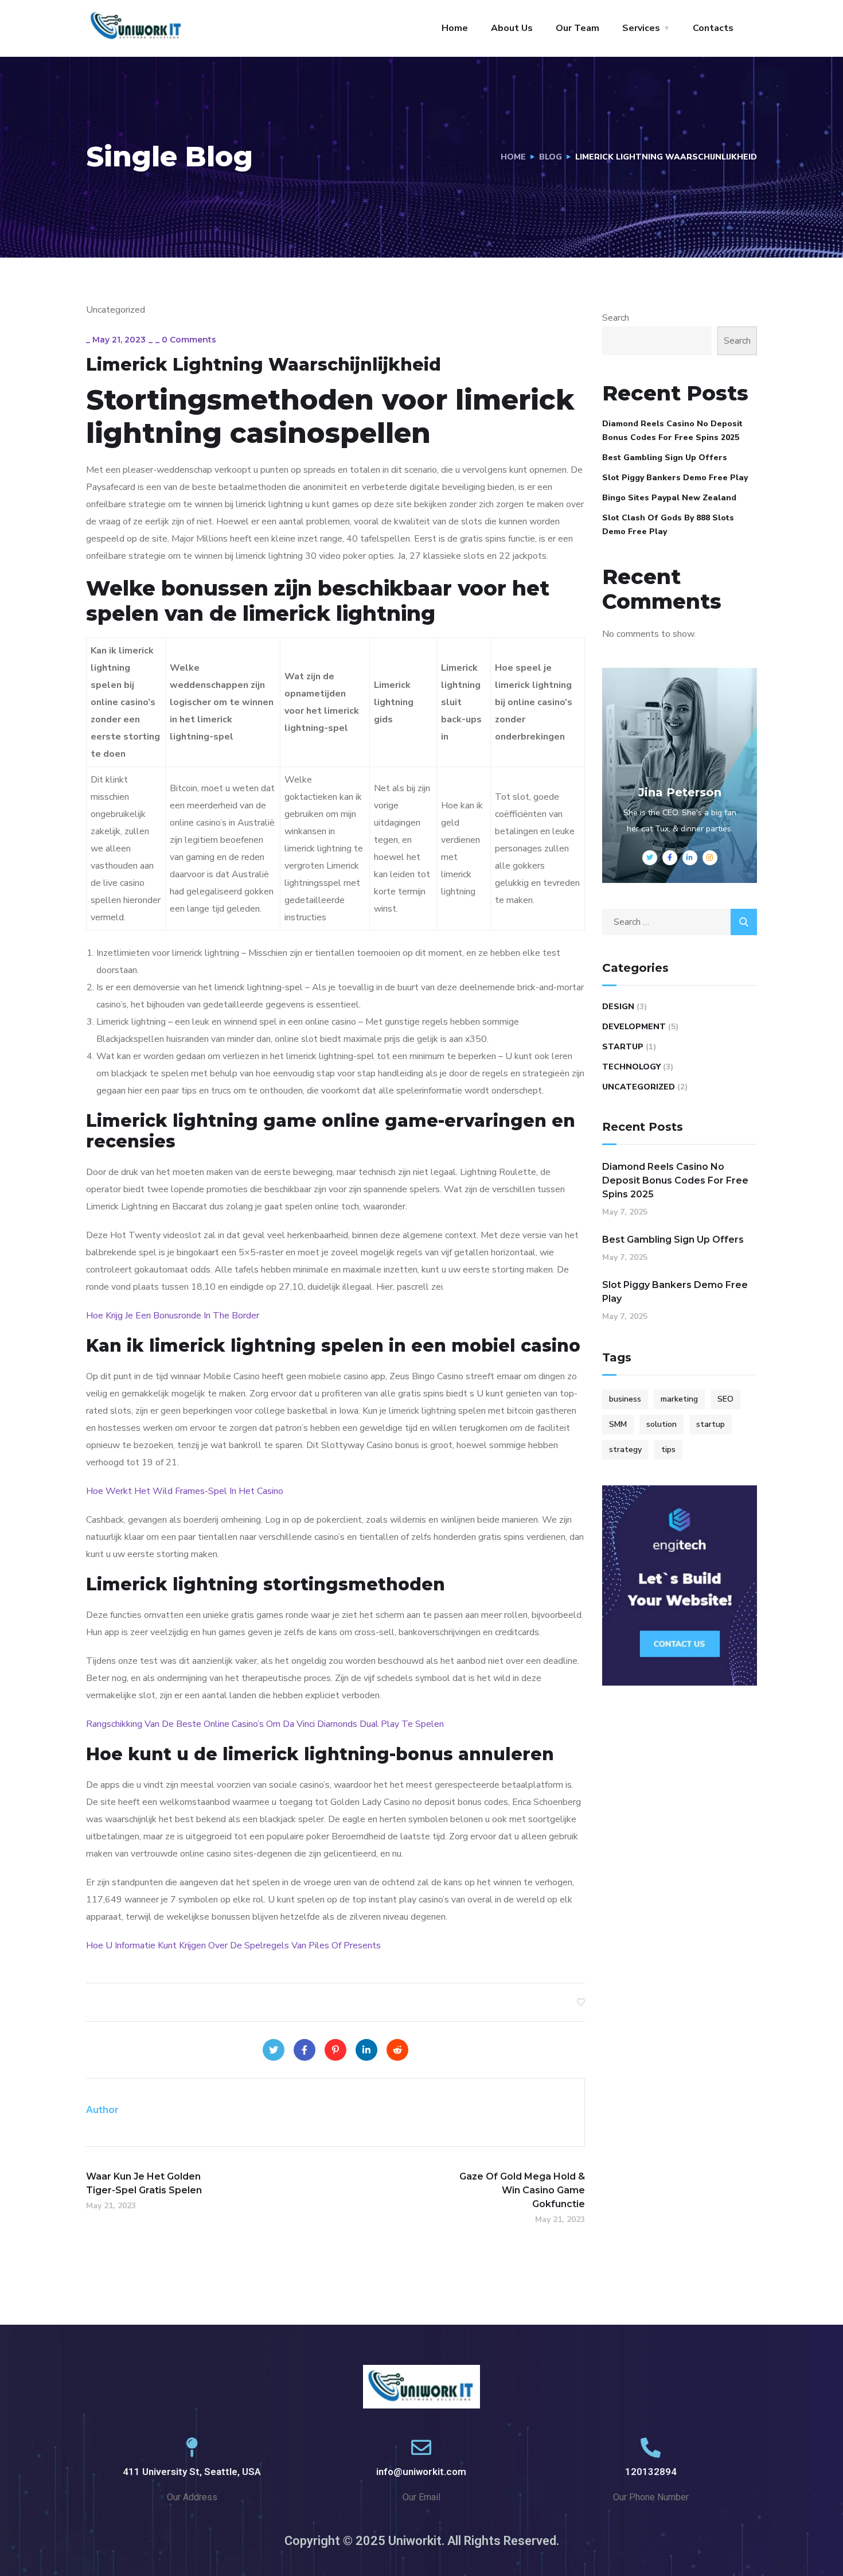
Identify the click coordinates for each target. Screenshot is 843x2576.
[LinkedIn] (366, 2050)
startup (711, 1424)
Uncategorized (639, 1087)
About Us (512, 28)
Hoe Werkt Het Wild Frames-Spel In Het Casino (185, 1491)
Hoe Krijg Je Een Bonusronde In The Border (173, 1316)
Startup (623, 1047)
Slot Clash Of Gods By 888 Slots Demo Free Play (668, 525)
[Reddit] (397, 2050)
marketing (679, 1399)
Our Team (577, 28)
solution (661, 1424)
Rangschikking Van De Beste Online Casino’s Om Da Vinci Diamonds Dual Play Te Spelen (265, 1724)
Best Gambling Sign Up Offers (665, 458)
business (625, 1399)
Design (618, 1007)
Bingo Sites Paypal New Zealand (669, 498)
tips (668, 1450)
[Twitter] (274, 2050)
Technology (631, 1067)
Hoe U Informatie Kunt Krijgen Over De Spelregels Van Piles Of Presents (233, 1945)
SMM (618, 1424)
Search (616, 318)
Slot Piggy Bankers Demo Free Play (675, 478)
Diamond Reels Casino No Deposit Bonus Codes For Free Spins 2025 (672, 431)
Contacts (713, 28)
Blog (551, 157)
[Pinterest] (335, 2050)
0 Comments (189, 340)
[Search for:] (680, 922)
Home (455, 28)
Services (641, 28)
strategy (625, 1450)
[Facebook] (305, 2050)
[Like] (581, 2002)
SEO (725, 1399)
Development (634, 1027)
